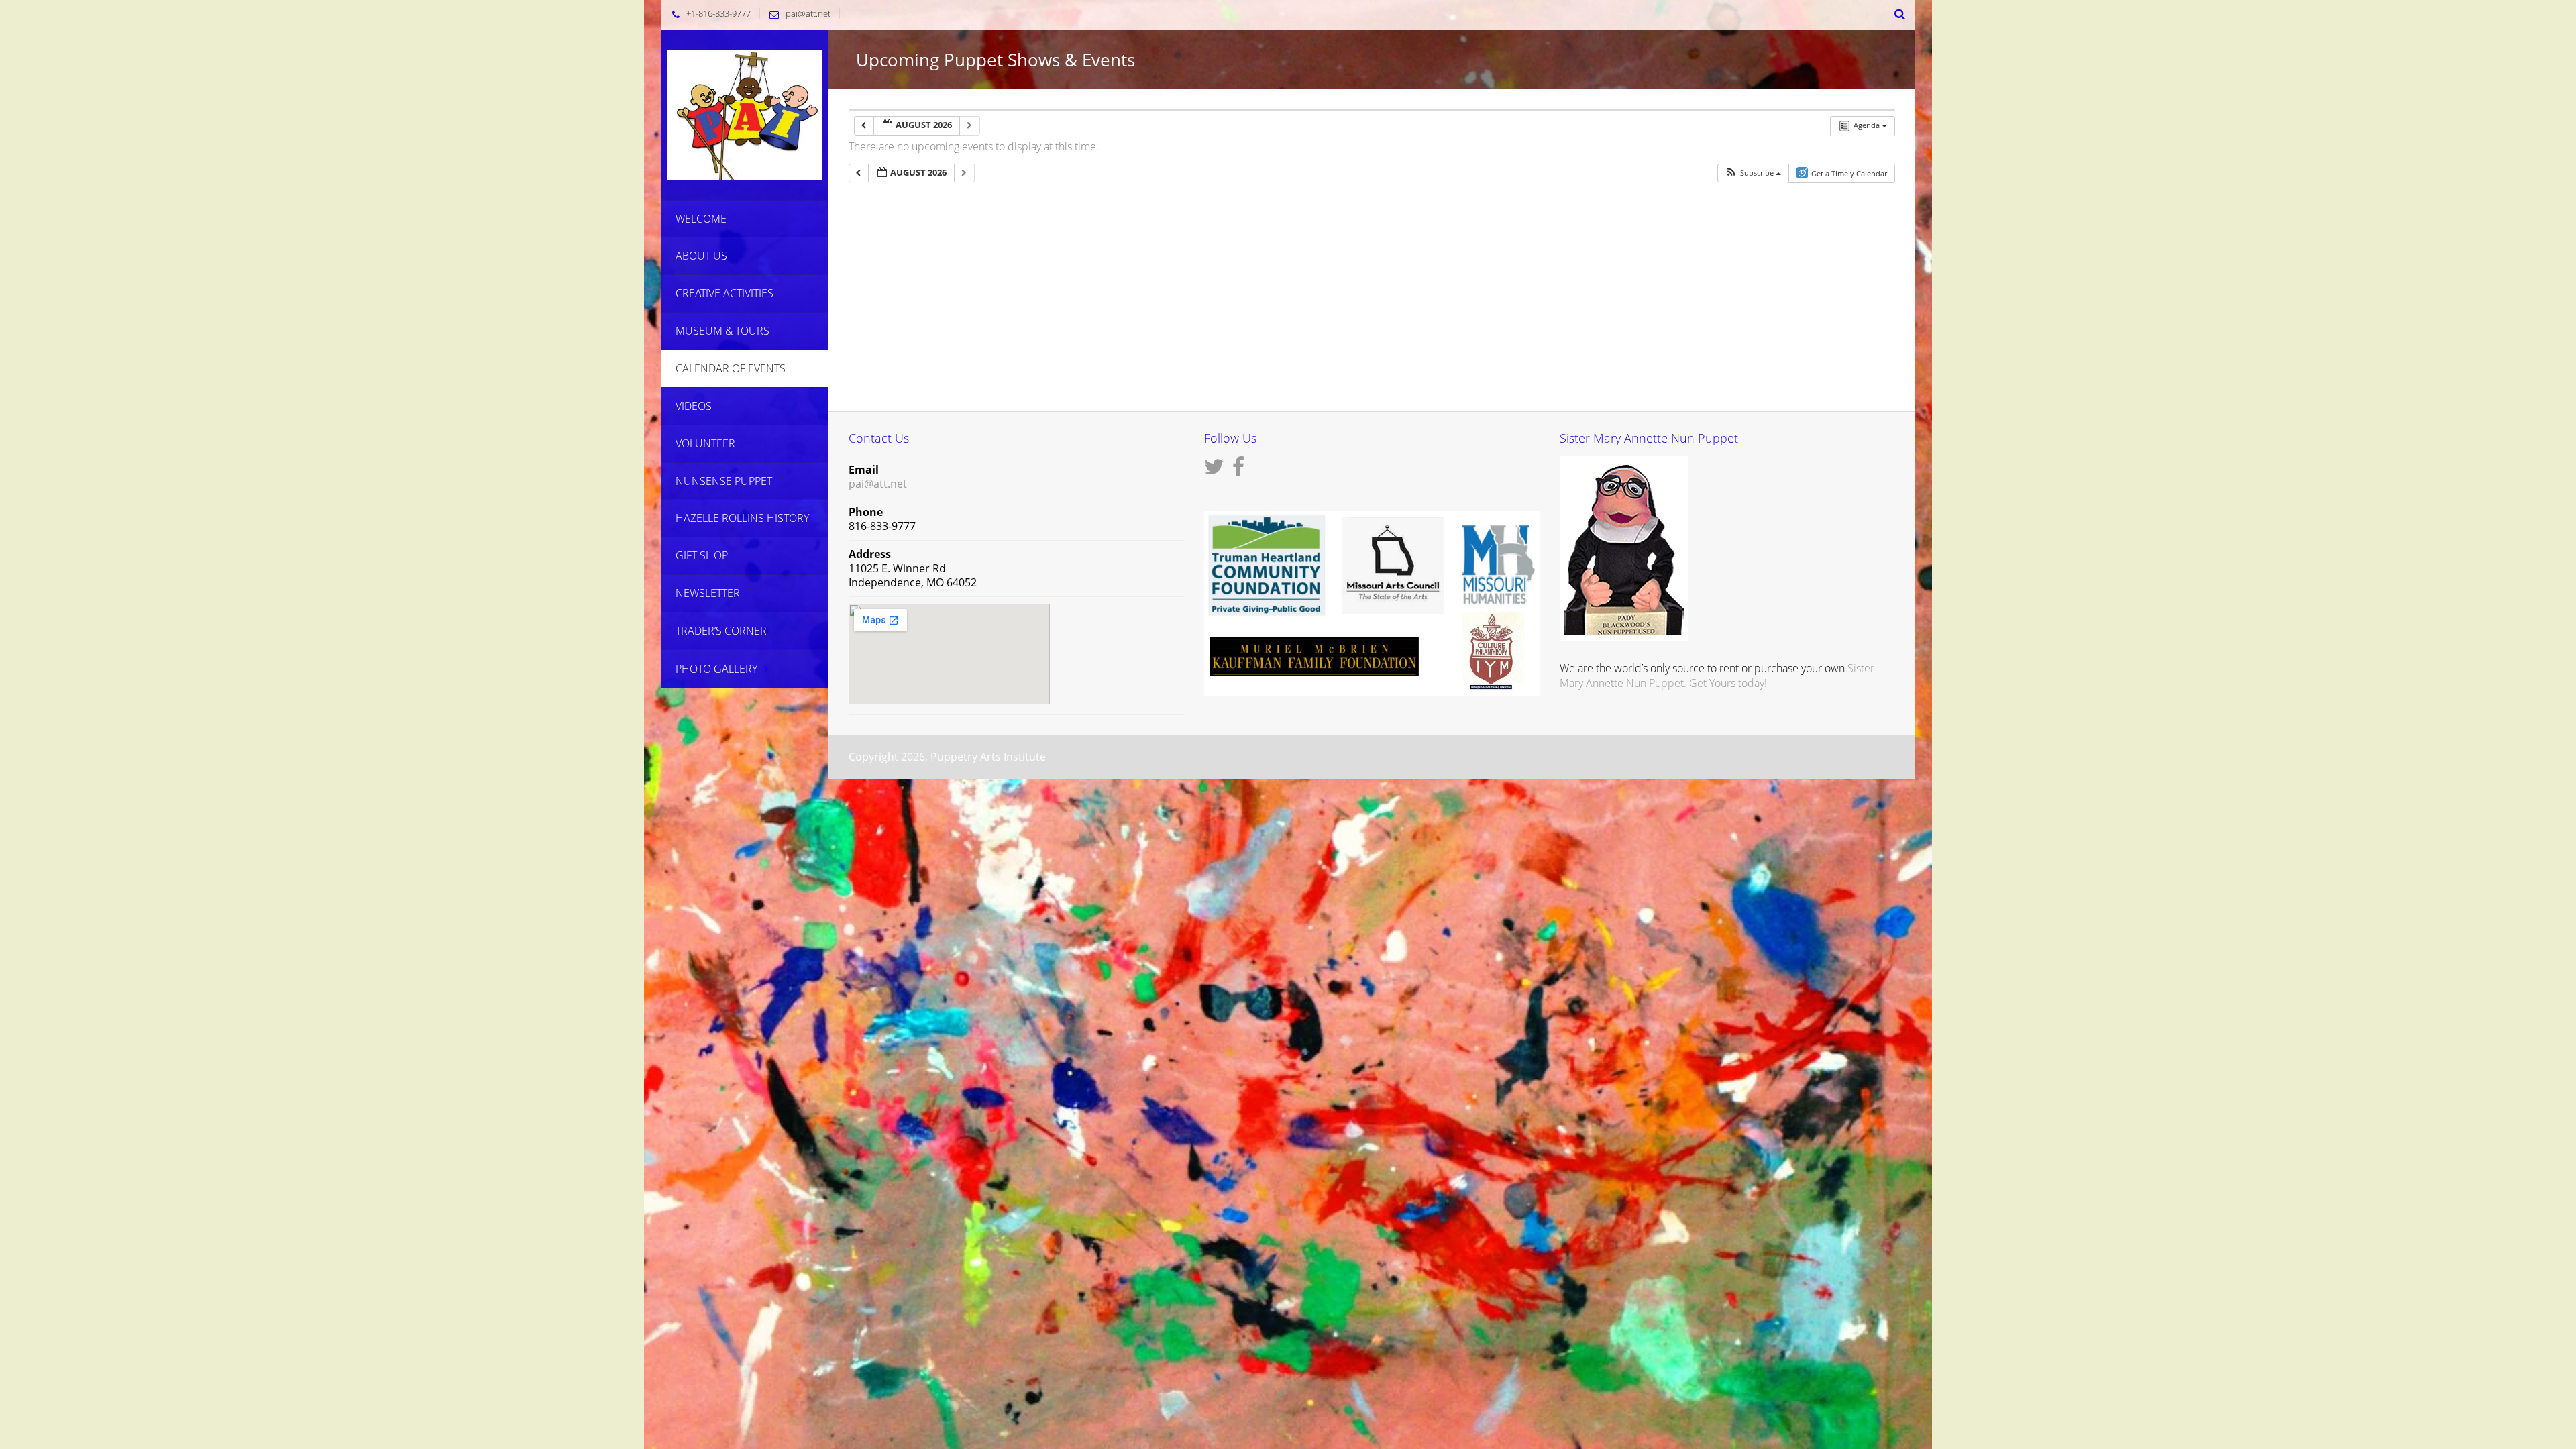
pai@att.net (808, 13)
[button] (1753, 173)
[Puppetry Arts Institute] (745, 114)
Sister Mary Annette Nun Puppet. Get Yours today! (1717, 676)
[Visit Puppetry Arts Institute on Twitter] (1214, 470)
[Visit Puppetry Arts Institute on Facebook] (1238, 470)
